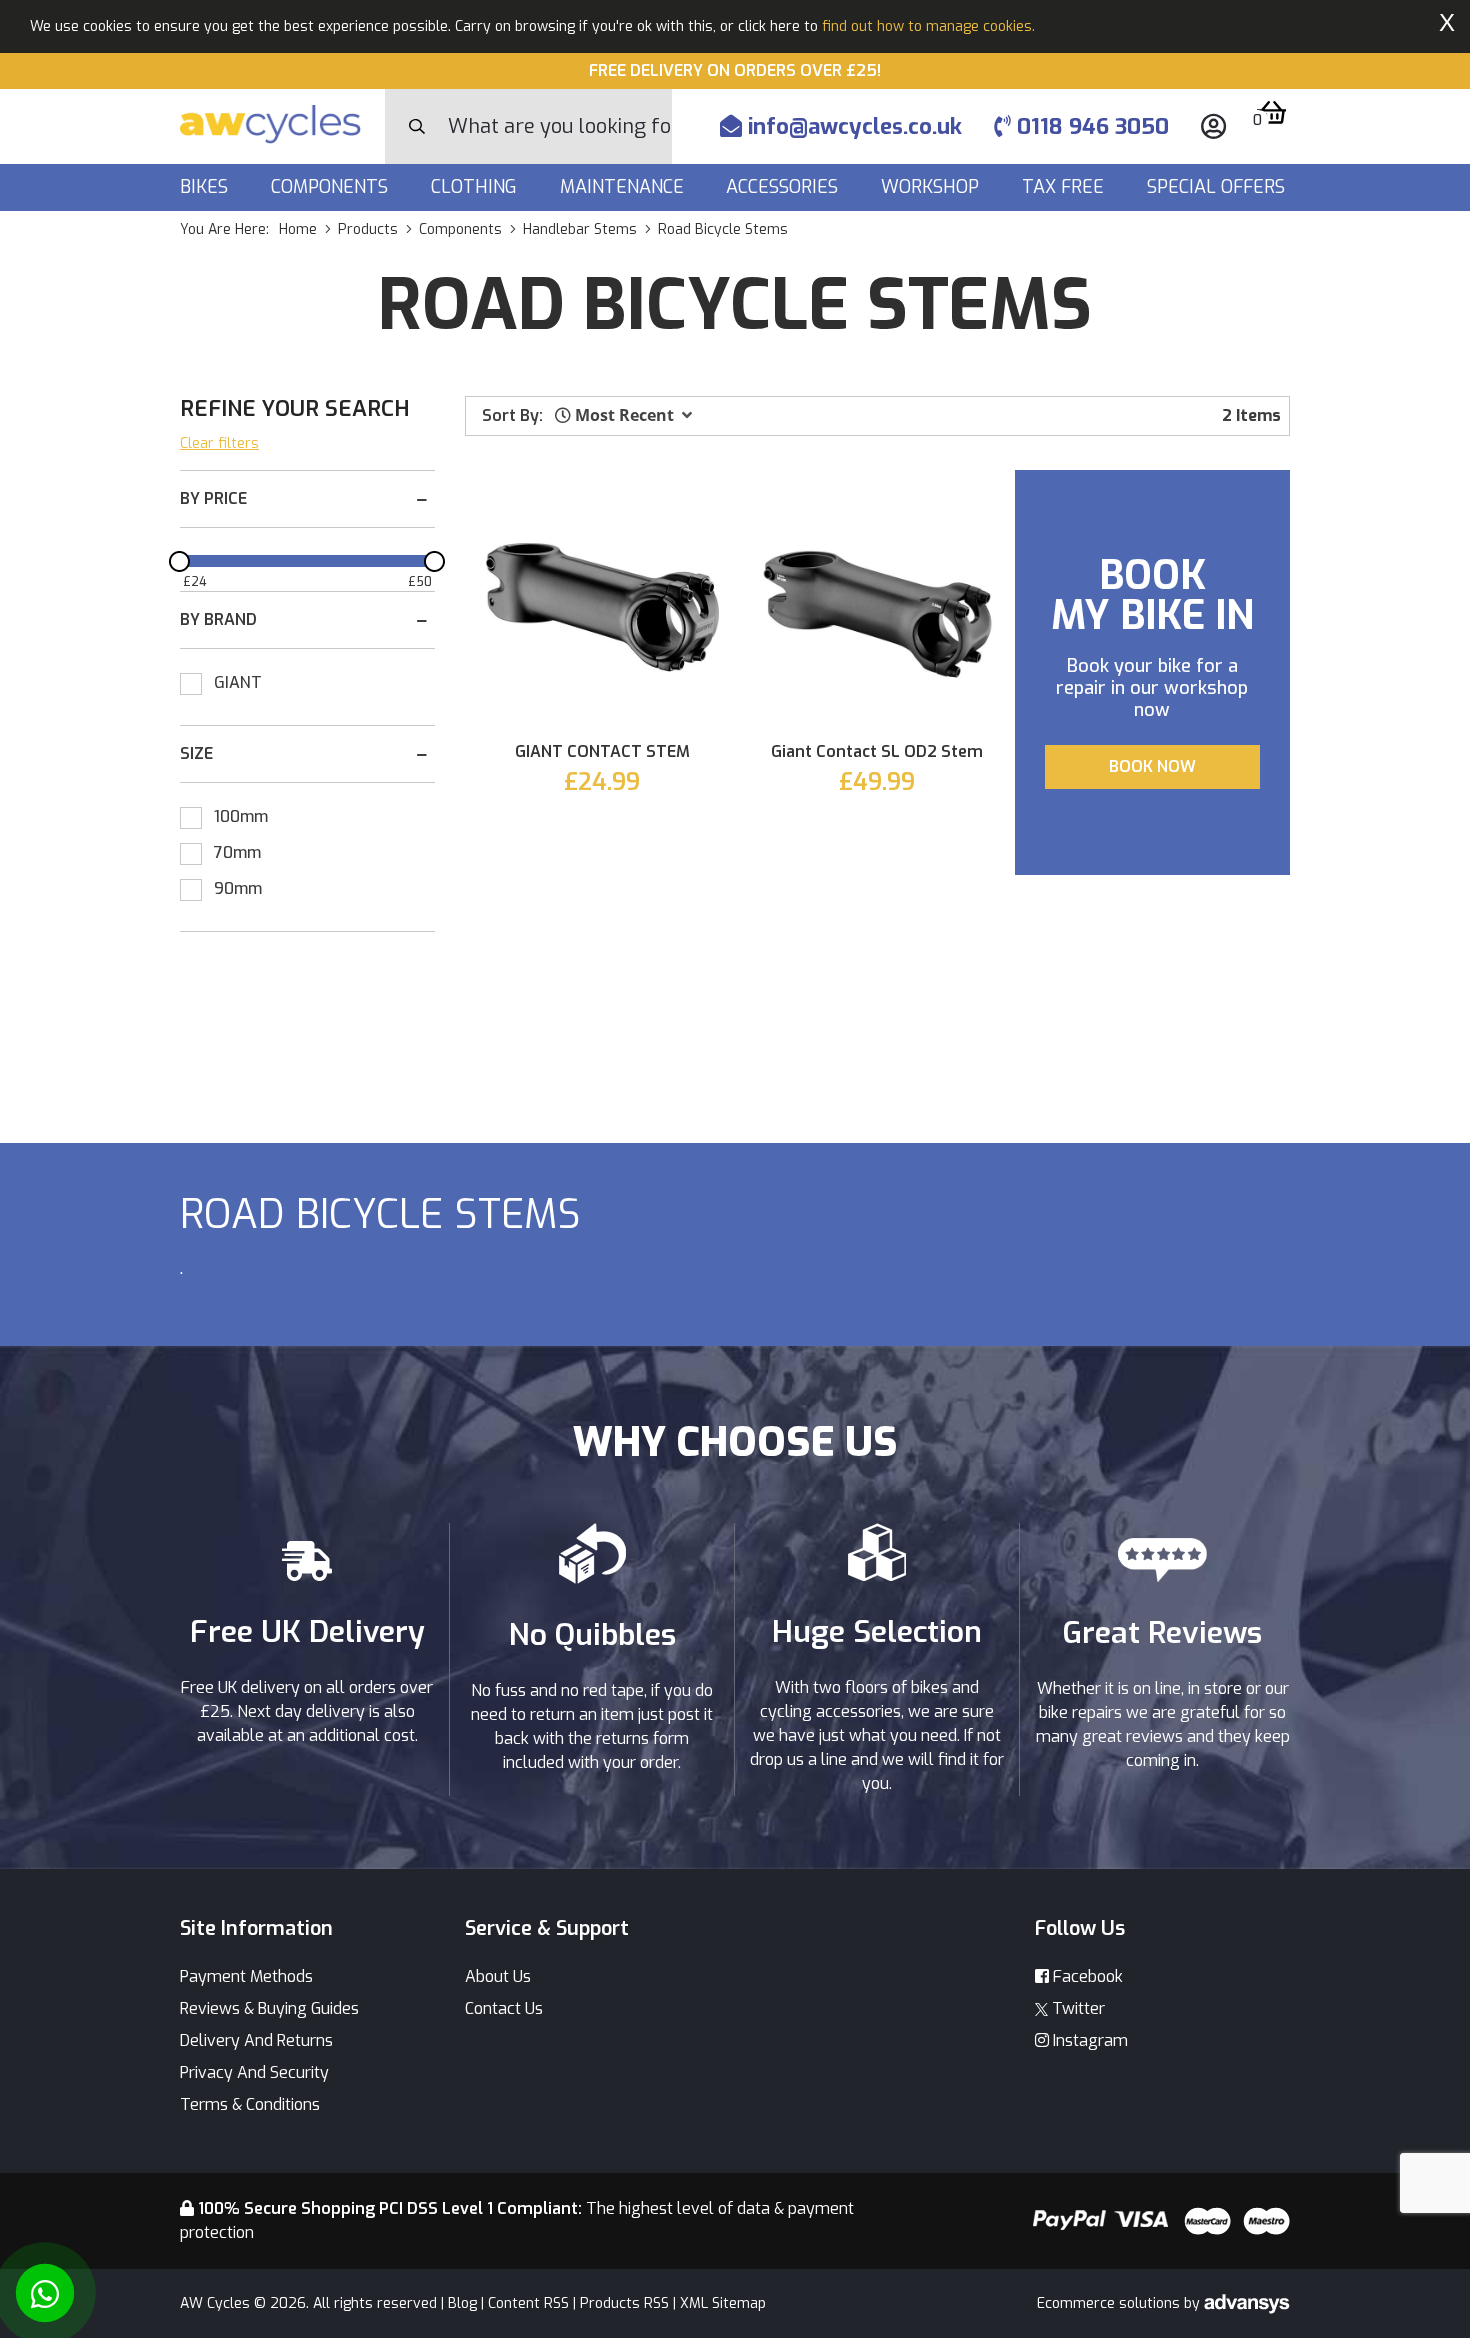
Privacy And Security (254, 2072)
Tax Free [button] (1065, 187)
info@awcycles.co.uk (852, 126)
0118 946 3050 (1090, 126)
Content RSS (528, 2303)
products (368, 229)
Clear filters (219, 443)
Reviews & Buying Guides (269, 2008)
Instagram (1088, 2040)
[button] (623, 415)
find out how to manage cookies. (928, 26)
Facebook (1086, 1976)
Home (298, 229)
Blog (462, 2303)
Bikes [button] (206, 187)
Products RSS (624, 2303)
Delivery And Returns (256, 2040)
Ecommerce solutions (1110, 2303)
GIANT (238, 682)
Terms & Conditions (250, 2104)
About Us (498, 1976)
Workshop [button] (932, 187)
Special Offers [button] (1218, 187)
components (460, 229)
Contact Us (504, 2008)
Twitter (1076, 2008)
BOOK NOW (1152, 766)
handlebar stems (580, 229)
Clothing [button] (476, 187)
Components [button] (332, 187)
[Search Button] (417, 127)
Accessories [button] (784, 187)
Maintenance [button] (624, 187)
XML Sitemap (723, 2303)
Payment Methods (246, 1976)
